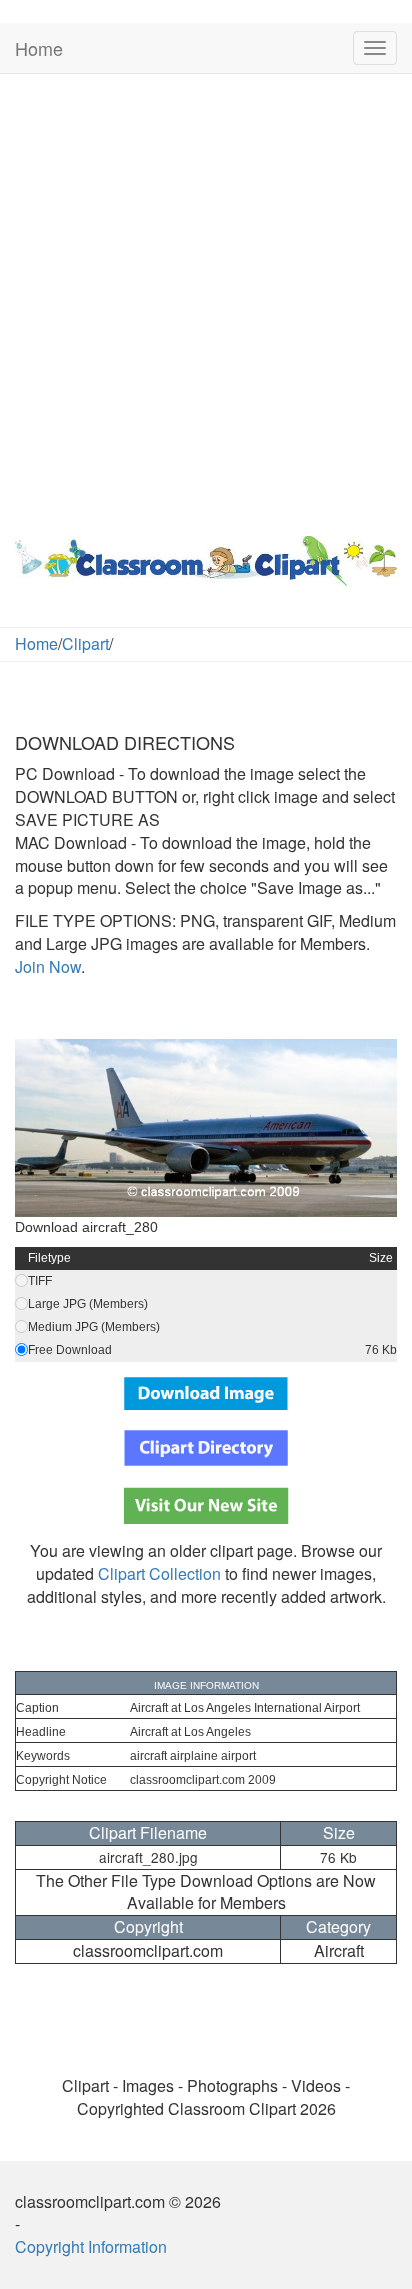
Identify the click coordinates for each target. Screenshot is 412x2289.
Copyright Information (91, 2246)
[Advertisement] (206, 300)
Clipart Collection (159, 1573)
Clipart (85, 643)
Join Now (48, 966)
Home (39, 48)
